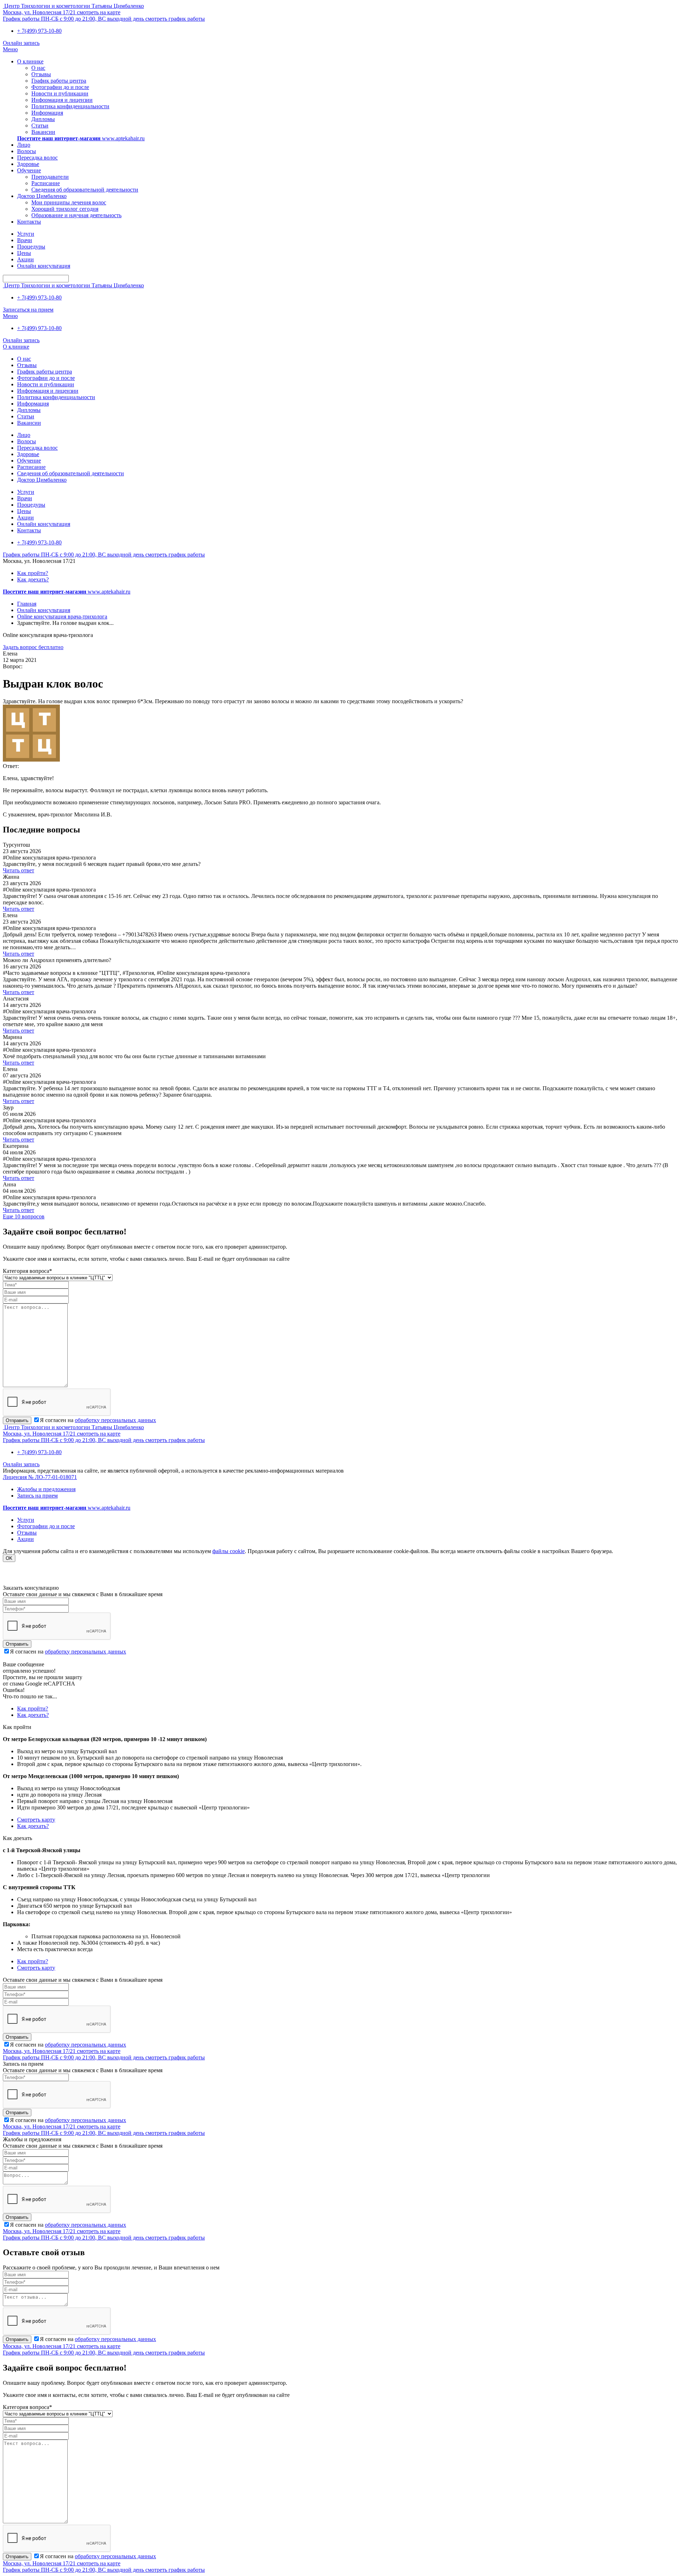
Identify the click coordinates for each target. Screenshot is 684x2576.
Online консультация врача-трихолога (62, 616)
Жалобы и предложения (46, 1489)
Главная (27, 604)
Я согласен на (98, 1420)
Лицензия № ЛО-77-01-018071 (40, 1477)
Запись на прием (37, 1496)
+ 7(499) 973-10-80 (39, 31)
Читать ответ (19, 870)
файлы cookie (229, 1551)
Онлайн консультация (44, 610)
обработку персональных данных (115, 1420)
